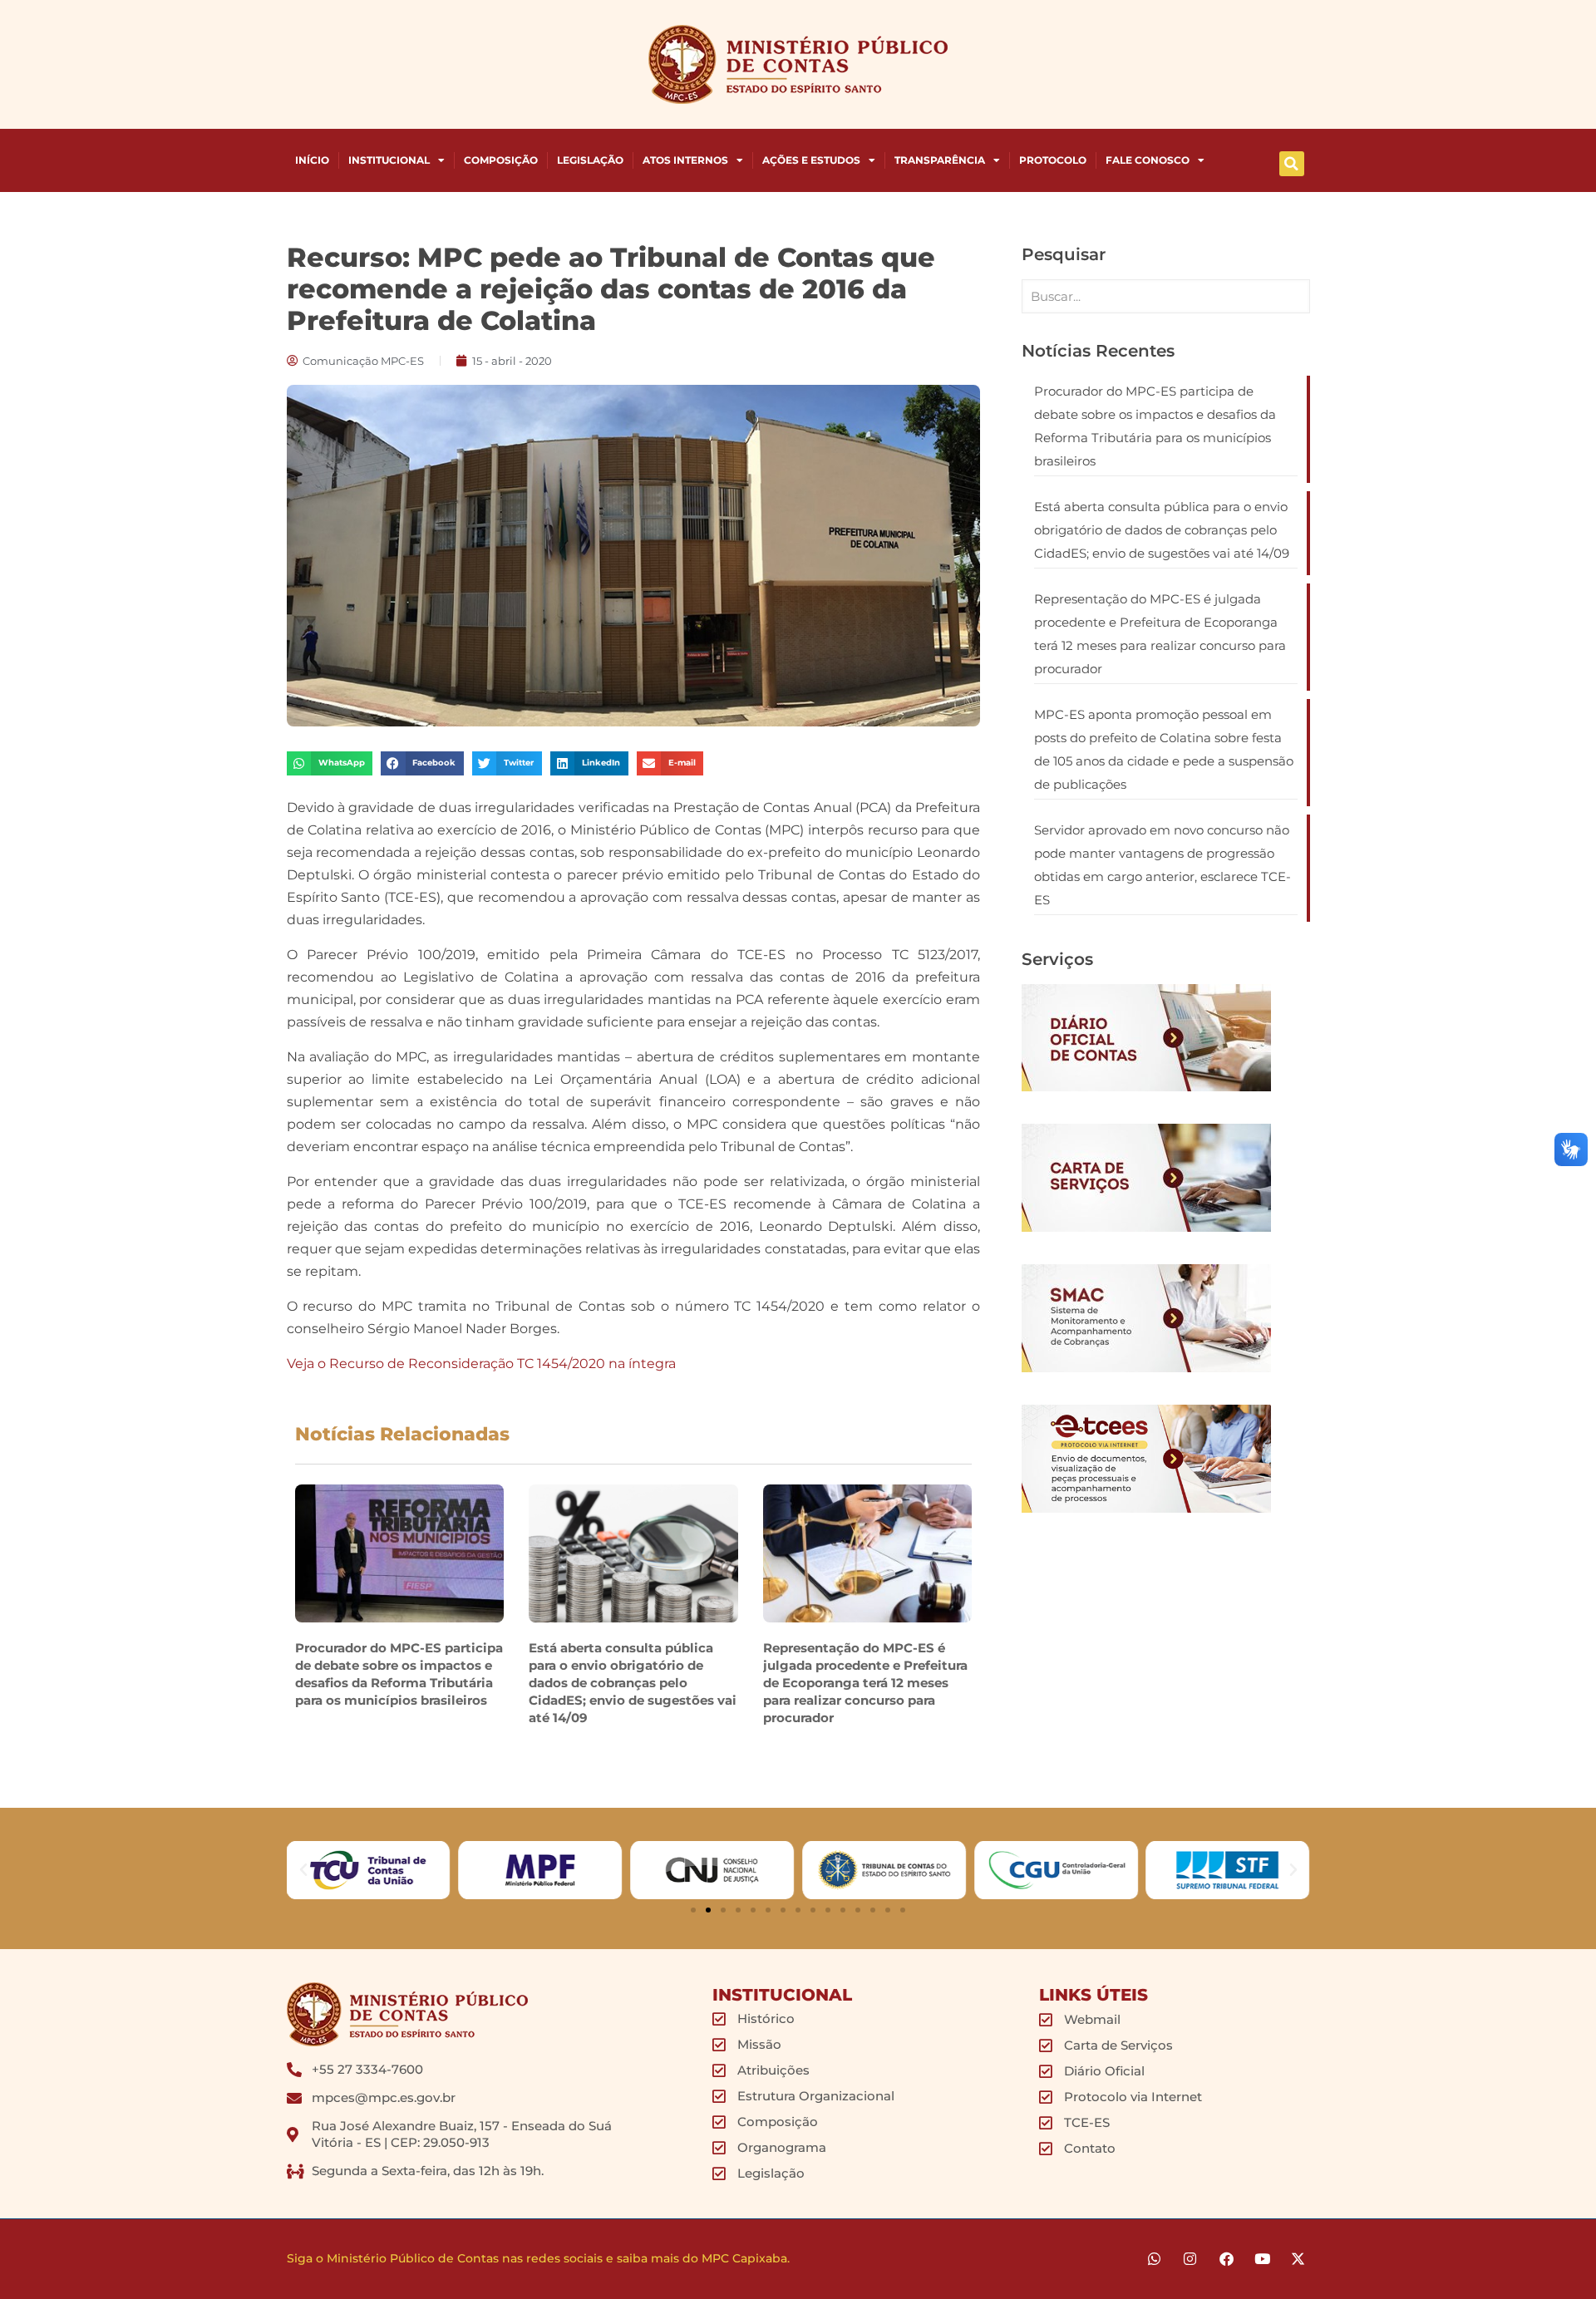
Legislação (590, 160)
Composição (501, 160)
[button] (1292, 164)
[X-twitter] (1298, 2259)
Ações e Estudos (811, 160)
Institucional (389, 160)
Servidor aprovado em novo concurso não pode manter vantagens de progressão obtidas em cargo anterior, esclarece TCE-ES (1163, 865)
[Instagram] (1190, 2259)
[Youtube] (1262, 2259)
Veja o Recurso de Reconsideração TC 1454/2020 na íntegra (481, 1364)
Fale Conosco (1148, 160)
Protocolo (1053, 160)
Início (312, 160)
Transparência (940, 160)
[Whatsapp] (1154, 2259)
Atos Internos (685, 160)
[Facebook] (1226, 2259)
